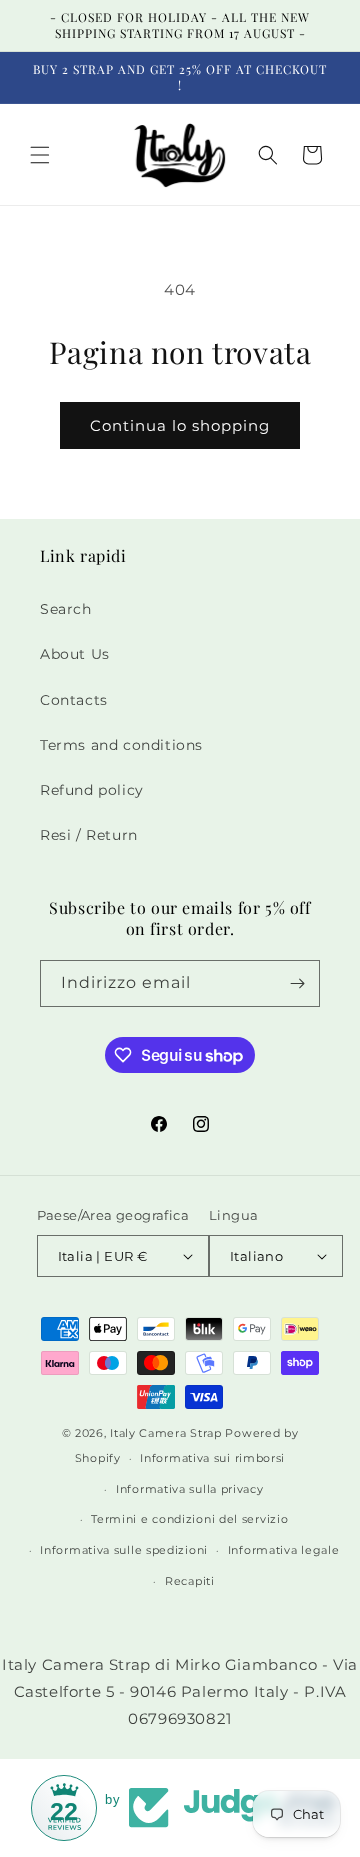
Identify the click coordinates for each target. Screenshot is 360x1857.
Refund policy (92, 790)
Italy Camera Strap (166, 1433)
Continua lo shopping (180, 425)
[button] (40, 155)
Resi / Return (89, 835)
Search (66, 609)
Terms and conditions (121, 745)
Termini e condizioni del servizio (189, 1519)
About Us (75, 654)
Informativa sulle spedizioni (124, 1550)
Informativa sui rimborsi (212, 1458)
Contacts (74, 700)
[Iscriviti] (297, 983)
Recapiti (190, 1581)
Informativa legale (284, 1550)
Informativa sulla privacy (190, 1489)
